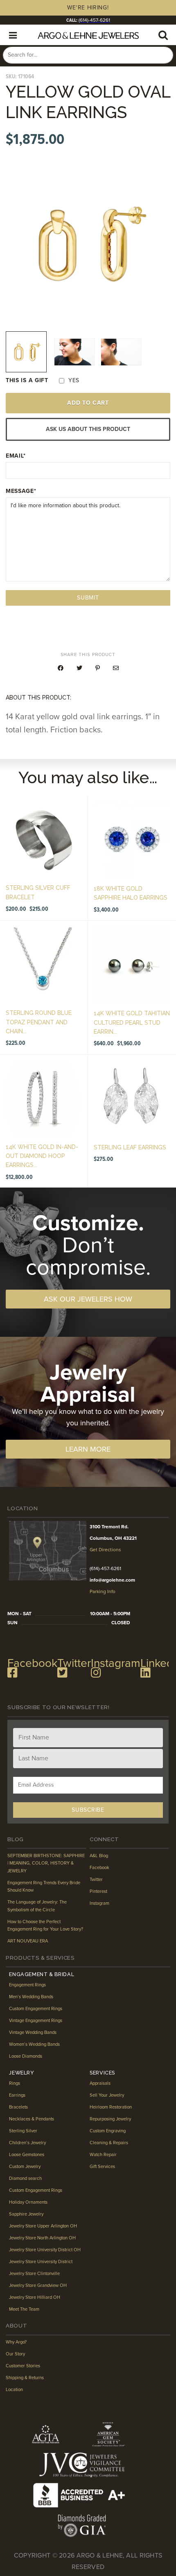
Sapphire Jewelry (26, 2214)
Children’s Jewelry (27, 2143)
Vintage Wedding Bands (33, 2032)
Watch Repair (103, 2155)
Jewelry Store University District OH (45, 2250)
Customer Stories (23, 2366)
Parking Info (103, 1591)
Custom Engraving (108, 2131)
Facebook (99, 1868)
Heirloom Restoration (111, 2107)
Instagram (99, 1903)
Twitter (96, 1880)
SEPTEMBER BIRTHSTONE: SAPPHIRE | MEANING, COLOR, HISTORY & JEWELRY (46, 1863)
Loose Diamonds (26, 2056)
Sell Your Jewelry (107, 2095)
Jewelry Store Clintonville (34, 2274)
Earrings (17, 2095)
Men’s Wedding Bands (31, 1997)
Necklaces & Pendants (32, 2119)
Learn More (88, 1449)
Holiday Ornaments (28, 2202)
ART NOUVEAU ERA (28, 1941)
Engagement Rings (27, 1985)
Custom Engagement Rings (36, 2009)
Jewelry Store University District (41, 2262)
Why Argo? (16, 2342)
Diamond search (25, 2178)
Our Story (15, 2354)
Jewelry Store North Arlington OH (42, 2238)
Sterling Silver (23, 2131)
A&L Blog (99, 1856)
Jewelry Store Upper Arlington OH (43, 2226)
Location (14, 2390)
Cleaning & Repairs (109, 2143)
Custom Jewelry (25, 2167)
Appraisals (100, 2083)
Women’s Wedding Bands (34, 2044)
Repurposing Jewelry (110, 2119)
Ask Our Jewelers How (88, 1299)
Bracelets (18, 2107)
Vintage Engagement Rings (36, 2021)
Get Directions (105, 1550)
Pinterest (98, 1891)
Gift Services (102, 2167)
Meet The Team (24, 2309)
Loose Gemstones (27, 2155)
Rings (15, 2083)
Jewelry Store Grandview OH (38, 2285)
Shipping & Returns (25, 2378)
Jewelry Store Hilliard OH (35, 2297)
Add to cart (88, 403)
